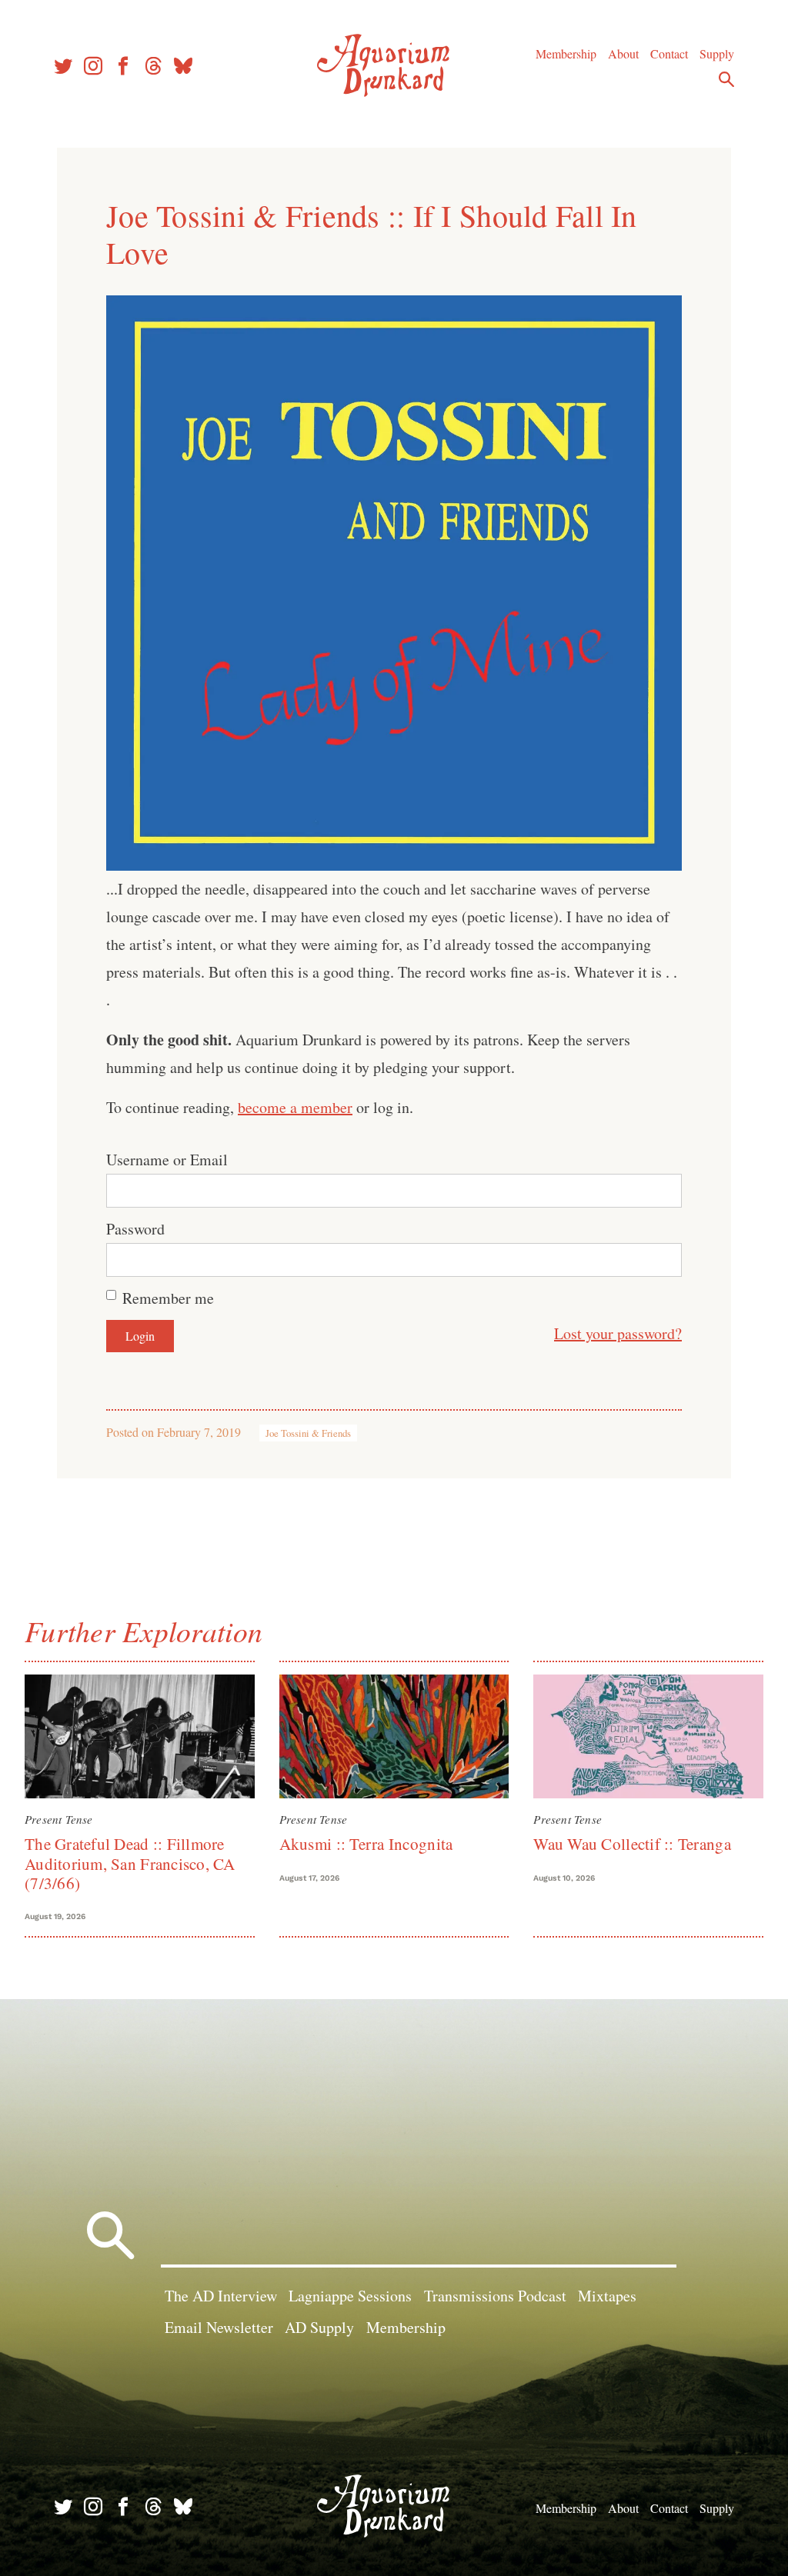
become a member (295, 1107)
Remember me (168, 1298)
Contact (669, 53)
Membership (566, 53)
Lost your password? (618, 1333)
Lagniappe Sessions (350, 2296)
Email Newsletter (219, 2327)
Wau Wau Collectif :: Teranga (632, 1844)
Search (726, 79)
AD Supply (319, 2327)
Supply (717, 53)
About (623, 53)
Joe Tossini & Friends (308, 1433)
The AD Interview (221, 2296)
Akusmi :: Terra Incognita (366, 1844)
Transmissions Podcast (495, 2296)
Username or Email (167, 1160)
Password (135, 1229)
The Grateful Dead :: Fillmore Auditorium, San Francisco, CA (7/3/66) (130, 1863)
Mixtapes (607, 2296)
